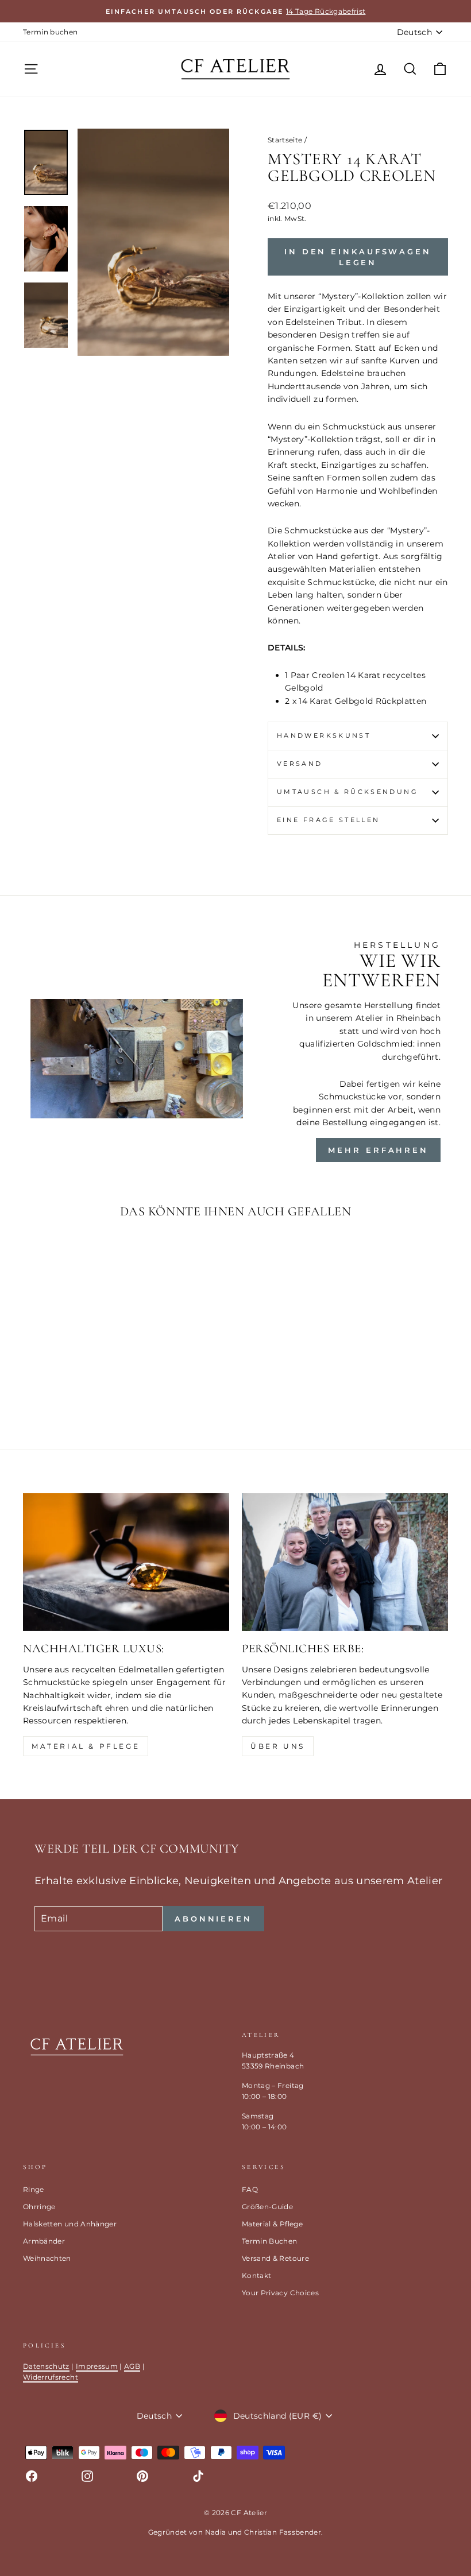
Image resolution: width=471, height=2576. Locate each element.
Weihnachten (47, 2258)
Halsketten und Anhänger (70, 2224)
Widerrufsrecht (51, 2377)
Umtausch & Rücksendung (348, 792)
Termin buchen (51, 32)
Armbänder (44, 2241)
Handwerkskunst (324, 735)
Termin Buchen (270, 2241)
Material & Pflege (86, 1746)
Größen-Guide (267, 2207)
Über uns (278, 1746)
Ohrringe (39, 2207)
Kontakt (256, 2275)
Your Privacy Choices (280, 2293)
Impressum (97, 2366)
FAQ (250, 2189)
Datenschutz (46, 2366)
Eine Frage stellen (328, 820)
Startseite (285, 140)
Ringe (34, 2189)
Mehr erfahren (378, 1150)
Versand (300, 764)
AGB (132, 2366)
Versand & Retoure (275, 2258)
